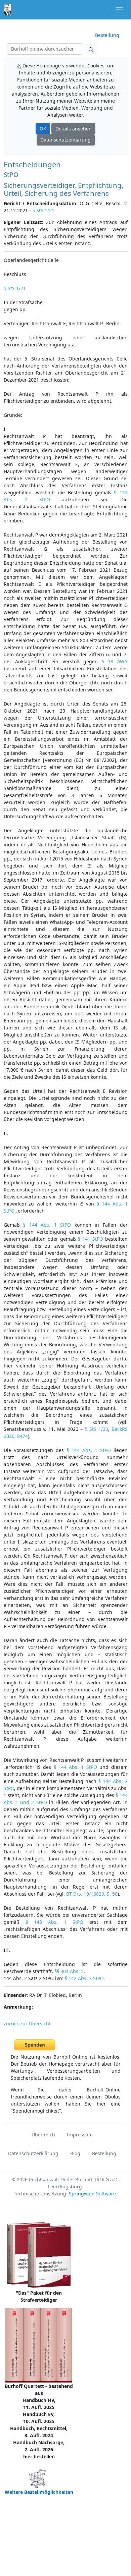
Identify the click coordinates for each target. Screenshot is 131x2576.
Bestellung (107, 35)
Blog (75, 2153)
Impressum (80, 2135)
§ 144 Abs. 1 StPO (47, 1225)
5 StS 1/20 (96, 1429)
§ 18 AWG (115, 661)
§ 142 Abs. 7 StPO (84, 1978)
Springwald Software (92, 2194)
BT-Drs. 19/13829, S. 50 (92, 1894)
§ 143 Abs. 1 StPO (54, 1922)
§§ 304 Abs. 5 (69, 1971)
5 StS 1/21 (43, 210)
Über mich (43, 2135)
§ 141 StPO (91, 1239)
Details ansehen (74, 129)
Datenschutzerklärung (65, 140)
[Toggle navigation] (119, 10)
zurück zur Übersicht (27, 2024)
